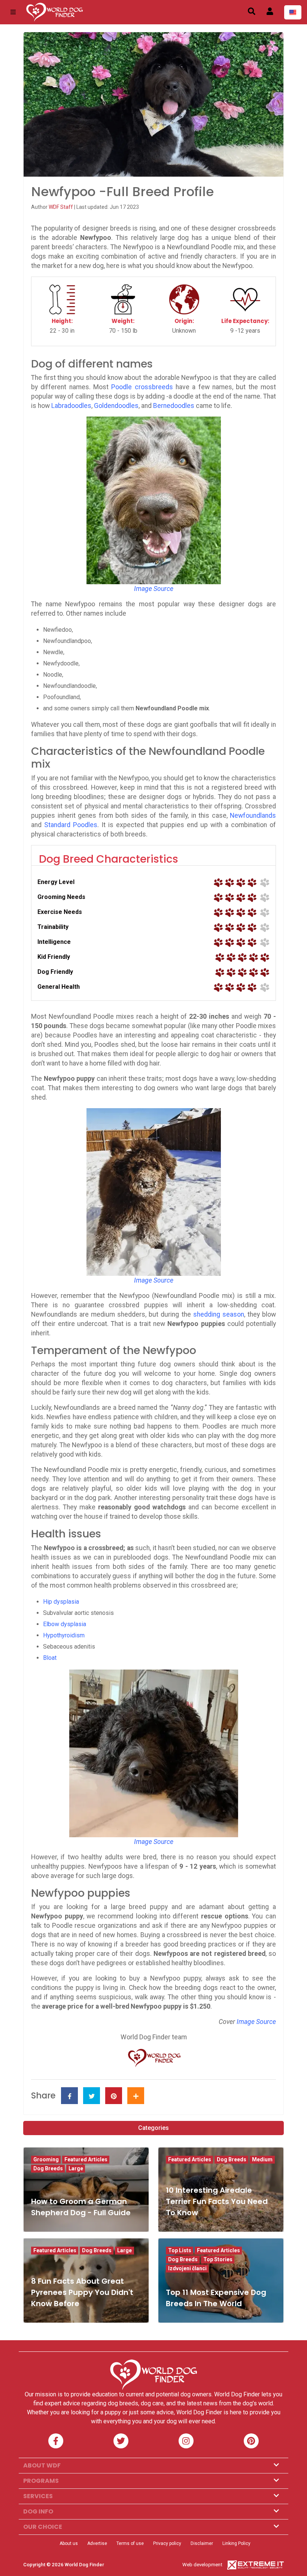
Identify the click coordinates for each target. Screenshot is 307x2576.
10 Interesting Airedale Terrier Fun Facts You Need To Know (217, 2201)
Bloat (50, 1658)
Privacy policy (167, 2543)
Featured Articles (86, 2159)
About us (69, 2543)
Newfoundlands (253, 816)
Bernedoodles (174, 406)
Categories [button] (153, 2128)
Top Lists (180, 2250)
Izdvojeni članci (187, 2268)
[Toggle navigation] (13, 12)
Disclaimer (202, 2543)
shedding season (219, 1314)
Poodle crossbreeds (142, 387)
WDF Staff (61, 207)
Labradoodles (71, 406)
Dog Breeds (48, 2168)
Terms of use (130, 2543)
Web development (202, 2565)
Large (76, 2168)
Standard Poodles (71, 825)
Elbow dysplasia (65, 1624)
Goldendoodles (116, 406)
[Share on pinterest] (114, 2096)
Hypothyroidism (64, 1635)
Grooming (46, 2159)
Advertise (97, 2543)
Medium (262, 2159)
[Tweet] (92, 2096)
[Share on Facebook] (69, 2096)
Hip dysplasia (61, 1602)
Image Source (256, 2022)
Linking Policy (236, 2543)
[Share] (136, 2096)
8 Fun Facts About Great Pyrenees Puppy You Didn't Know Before (82, 2292)
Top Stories (218, 2259)
